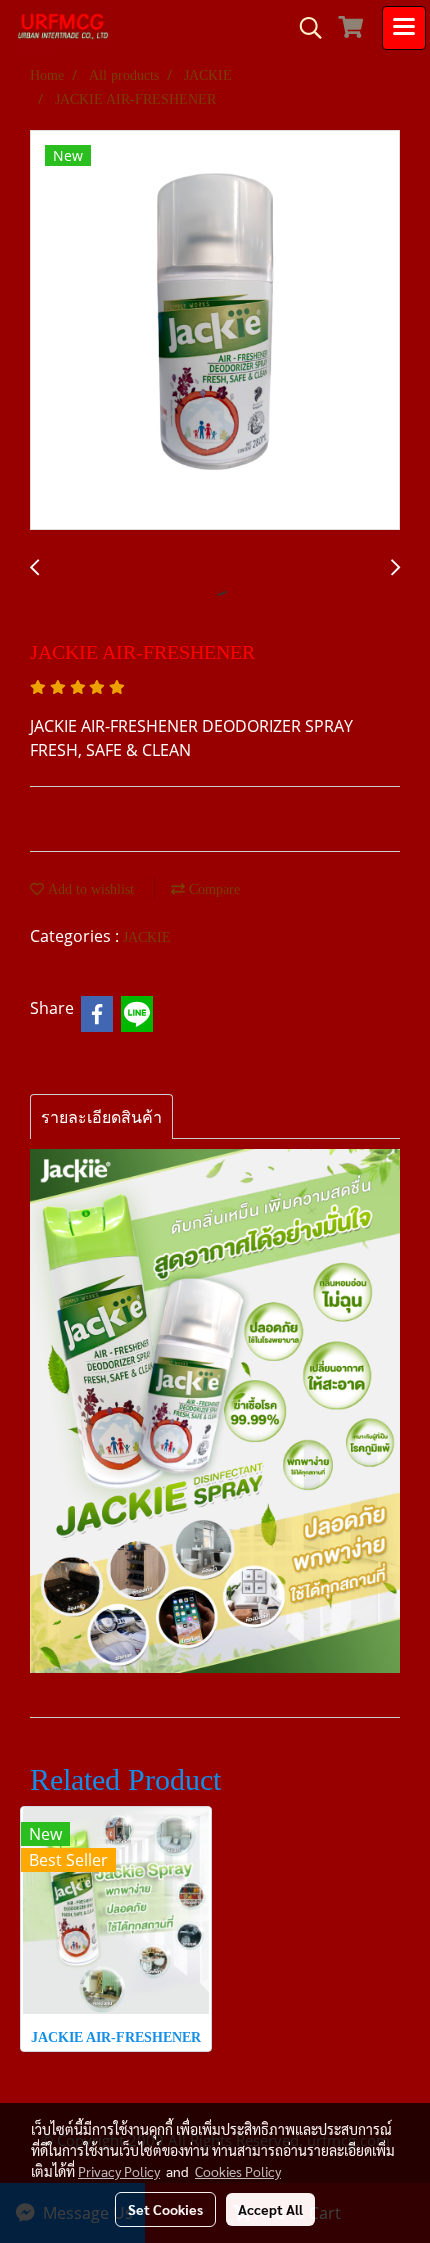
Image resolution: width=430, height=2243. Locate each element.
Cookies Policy (238, 2171)
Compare (212, 889)
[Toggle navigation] (404, 28)
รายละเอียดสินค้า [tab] (101, 1117)
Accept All (270, 2209)
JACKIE (147, 937)
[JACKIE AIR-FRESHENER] (215, 331)
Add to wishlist (89, 889)
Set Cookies (165, 2209)
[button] (304, 28)
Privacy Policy (119, 2171)
